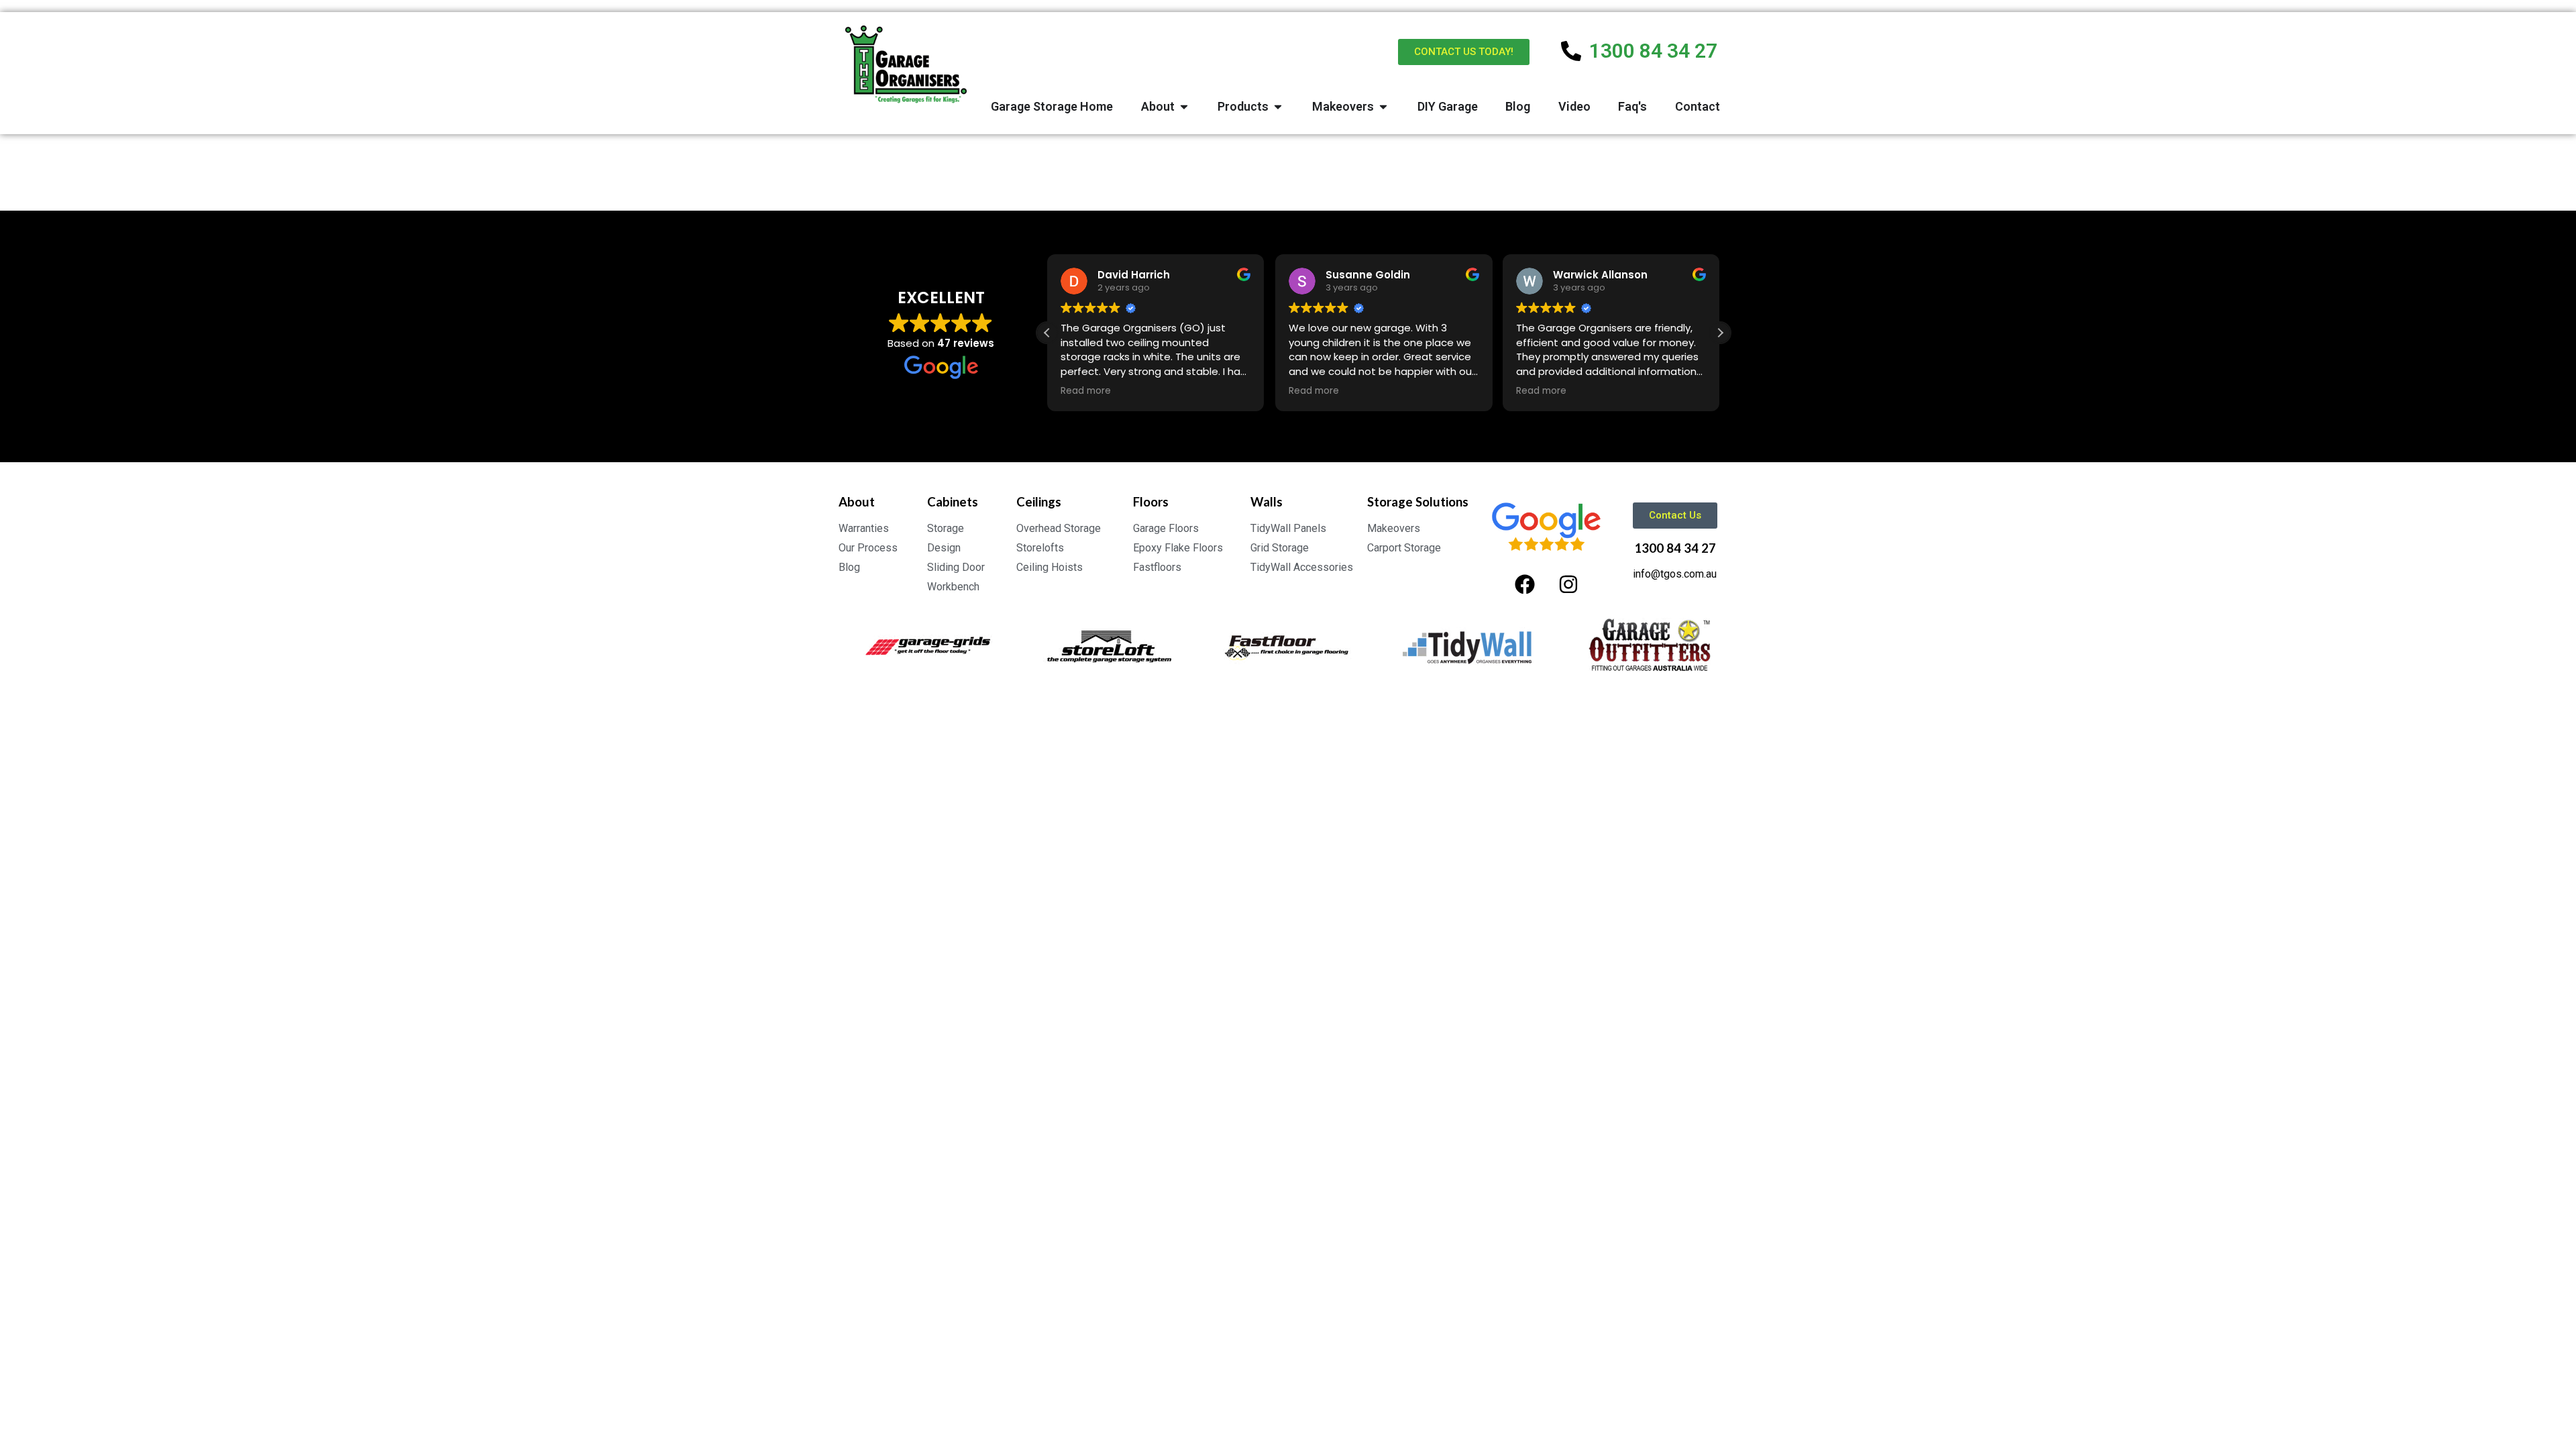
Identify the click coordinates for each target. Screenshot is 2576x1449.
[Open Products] (1278, 106)
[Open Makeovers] (1383, 106)
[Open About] (1184, 106)
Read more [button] (1086, 391)
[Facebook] (1525, 584)
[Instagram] (1568, 584)
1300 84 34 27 (1675, 548)
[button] (1720, 333)
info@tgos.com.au (1675, 574)
